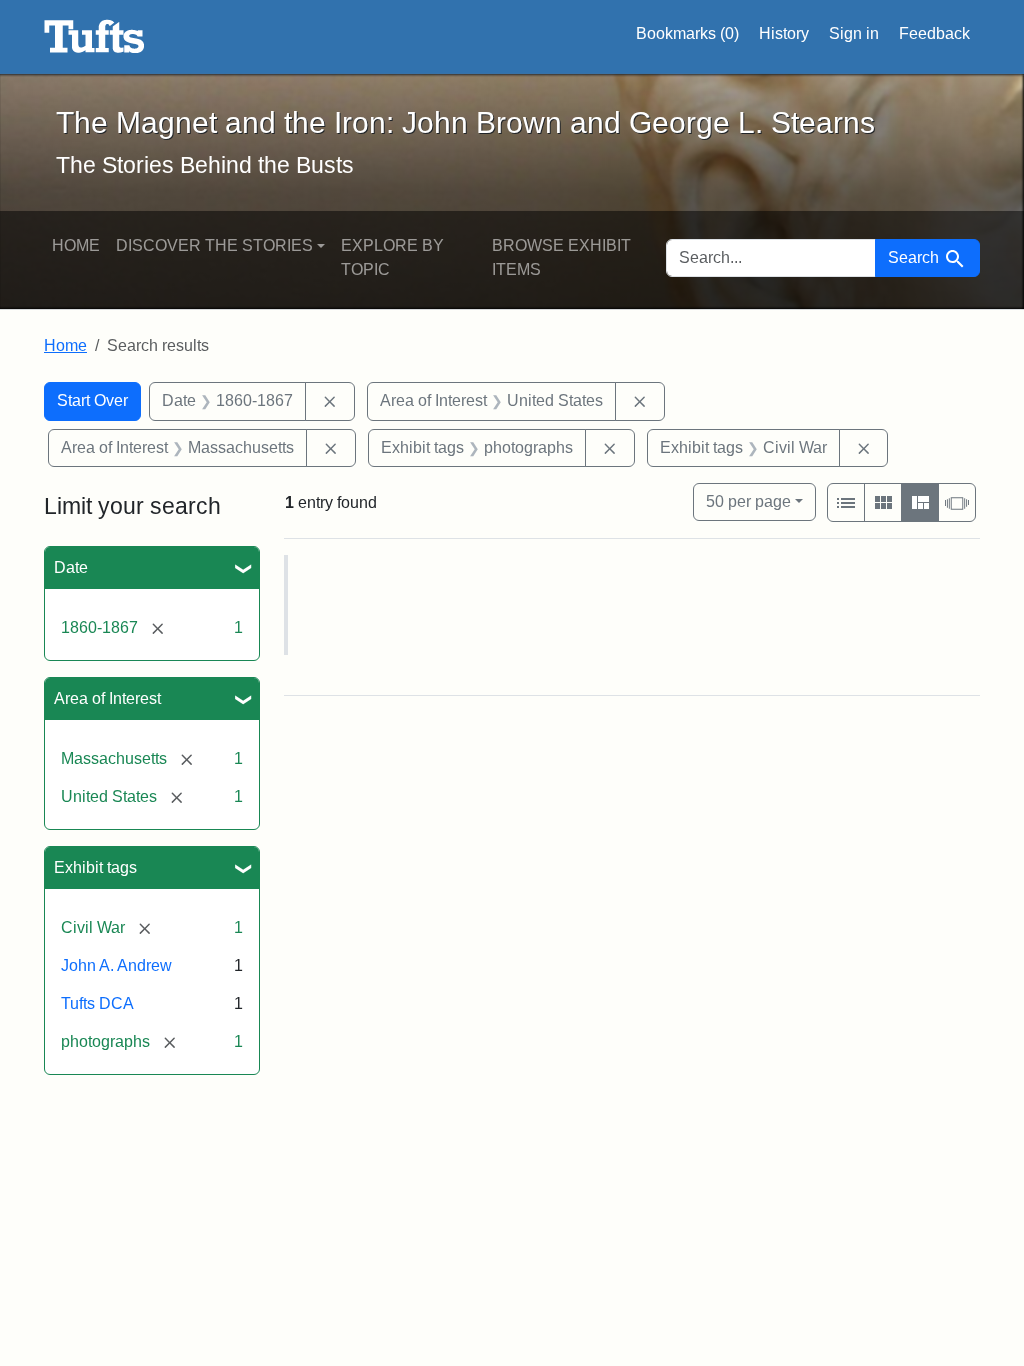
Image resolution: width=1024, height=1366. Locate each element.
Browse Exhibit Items (561, 257)
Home (76, 245)
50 (748, 501)
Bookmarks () (687, 33)
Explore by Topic (392, 257)
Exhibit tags (95, 867)
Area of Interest (107, 698)
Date (71, 567)
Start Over (92, 400)
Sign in (854, 33)
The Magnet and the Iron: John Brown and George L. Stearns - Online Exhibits (94, 37)
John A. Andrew (116, 965)
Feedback (934, 33)
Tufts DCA (97, 1003)
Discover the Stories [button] (214, 245)
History (784, 33)
